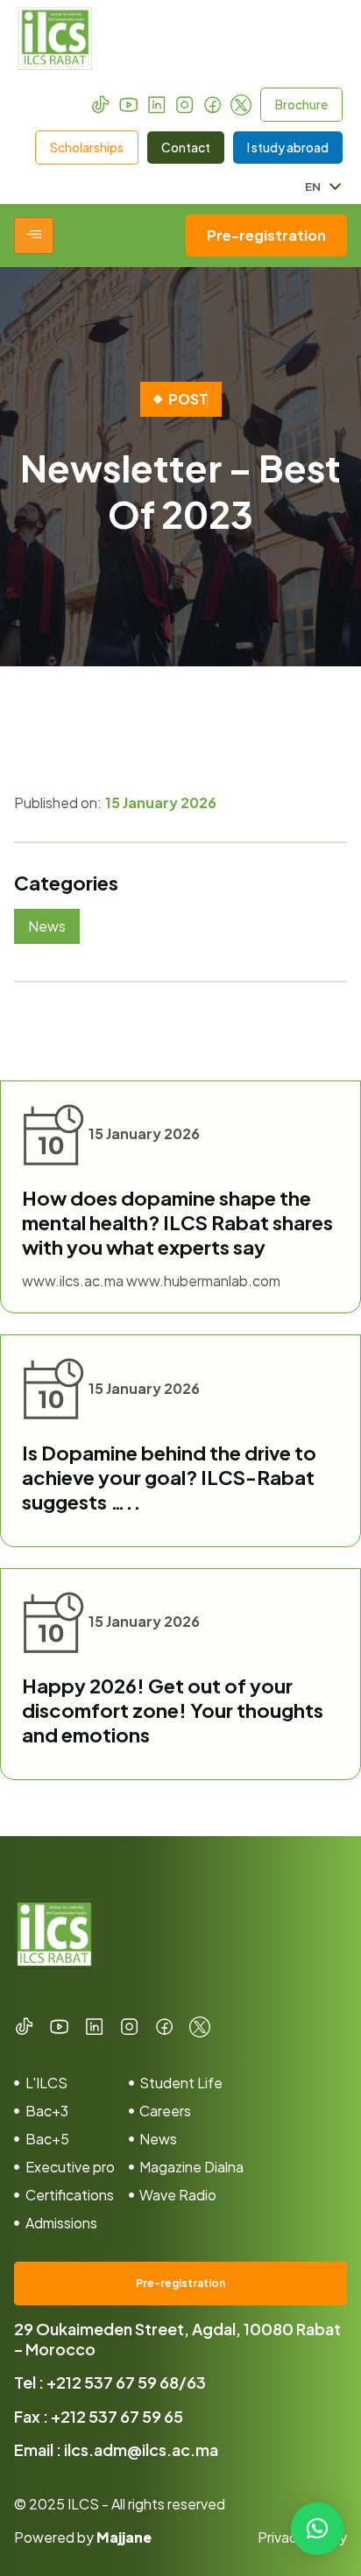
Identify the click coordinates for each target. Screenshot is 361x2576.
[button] (317, 2529)
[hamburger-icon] (34, 236)
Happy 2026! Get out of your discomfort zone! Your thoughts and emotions (173, 1710)
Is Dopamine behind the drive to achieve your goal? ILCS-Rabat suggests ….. (169, 1477)
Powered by (83, 2537)
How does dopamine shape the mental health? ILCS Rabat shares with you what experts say (177, 1222)
